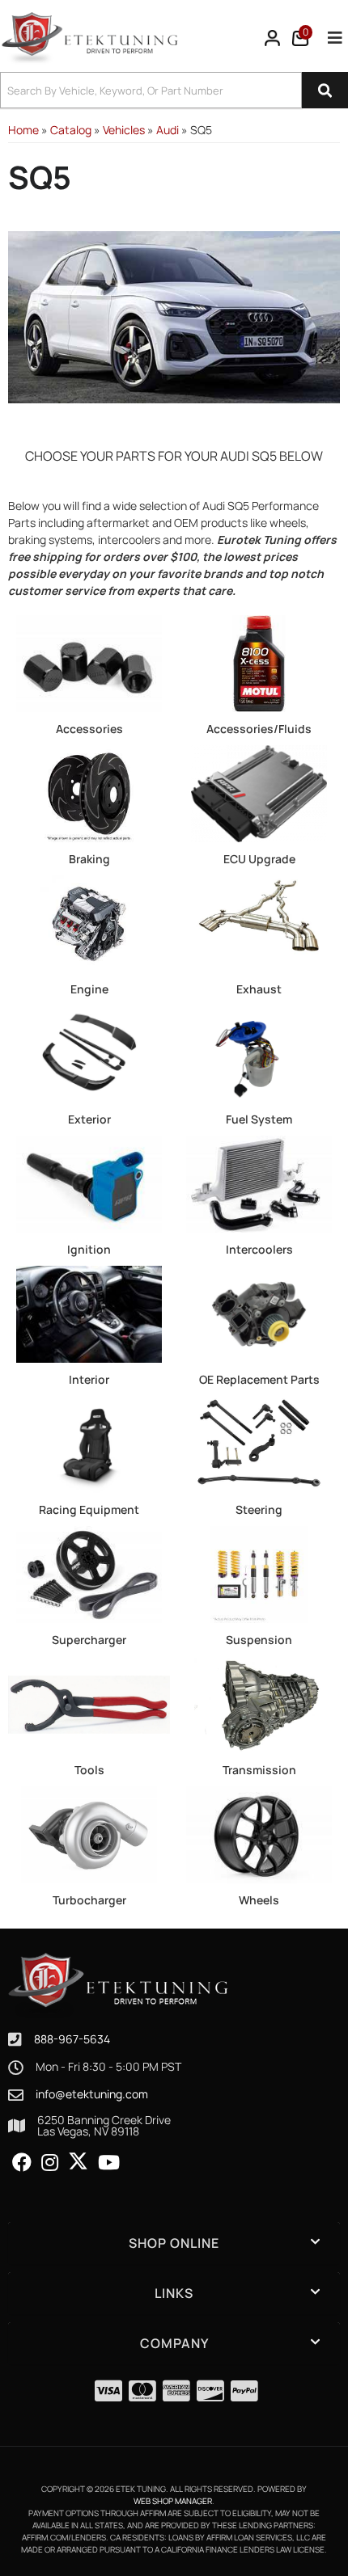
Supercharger (89, 1640)
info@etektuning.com (92, 2094)
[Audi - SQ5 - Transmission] (259, 1703)
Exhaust (259, 989)
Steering (259, 1509)
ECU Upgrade (259, 859)
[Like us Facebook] (22, 2163)
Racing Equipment (89, 1509)
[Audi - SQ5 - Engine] (89, 923)
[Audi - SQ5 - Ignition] (89, 1183)
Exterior (89, 1119)
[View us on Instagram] (50, 2163)
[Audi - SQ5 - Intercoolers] (259, 1183)
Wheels (259, 1900)
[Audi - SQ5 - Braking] (89, 793)
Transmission (259, 1770)
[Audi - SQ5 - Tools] (89, 1703)
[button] (174, 90)
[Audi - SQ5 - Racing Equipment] (89, 1443)
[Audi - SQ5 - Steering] (259, 1443)
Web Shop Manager (173, 2501)
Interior (89, 1379)
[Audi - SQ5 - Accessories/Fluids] (259, 662)
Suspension (259, 1640)
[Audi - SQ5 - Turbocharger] (89, 1834)
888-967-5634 (72, 2039)
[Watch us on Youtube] (109, 2163)
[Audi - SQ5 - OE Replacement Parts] (259, 1313)
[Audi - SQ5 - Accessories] (89, 662)
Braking (89, 859)
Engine (89, 989)
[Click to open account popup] (273, 38)
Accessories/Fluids (259, 729)
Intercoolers (259, 1249)
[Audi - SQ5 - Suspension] (259, 1573)
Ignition (89, 1249)
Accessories (89, 729)
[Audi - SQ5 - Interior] (89, 1313)
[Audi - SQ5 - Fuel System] (259, 1053)
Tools (89, 1770)
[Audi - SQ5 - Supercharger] (89, 1573)
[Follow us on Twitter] (78, 2161)
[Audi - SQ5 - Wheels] (259, 1834)
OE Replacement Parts (259, 1379)
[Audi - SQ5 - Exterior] (89, 1053)
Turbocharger (89, 1900)
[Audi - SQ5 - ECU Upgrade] (259, 793)
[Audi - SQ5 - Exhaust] (259, 923)
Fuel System (259, 1119)
